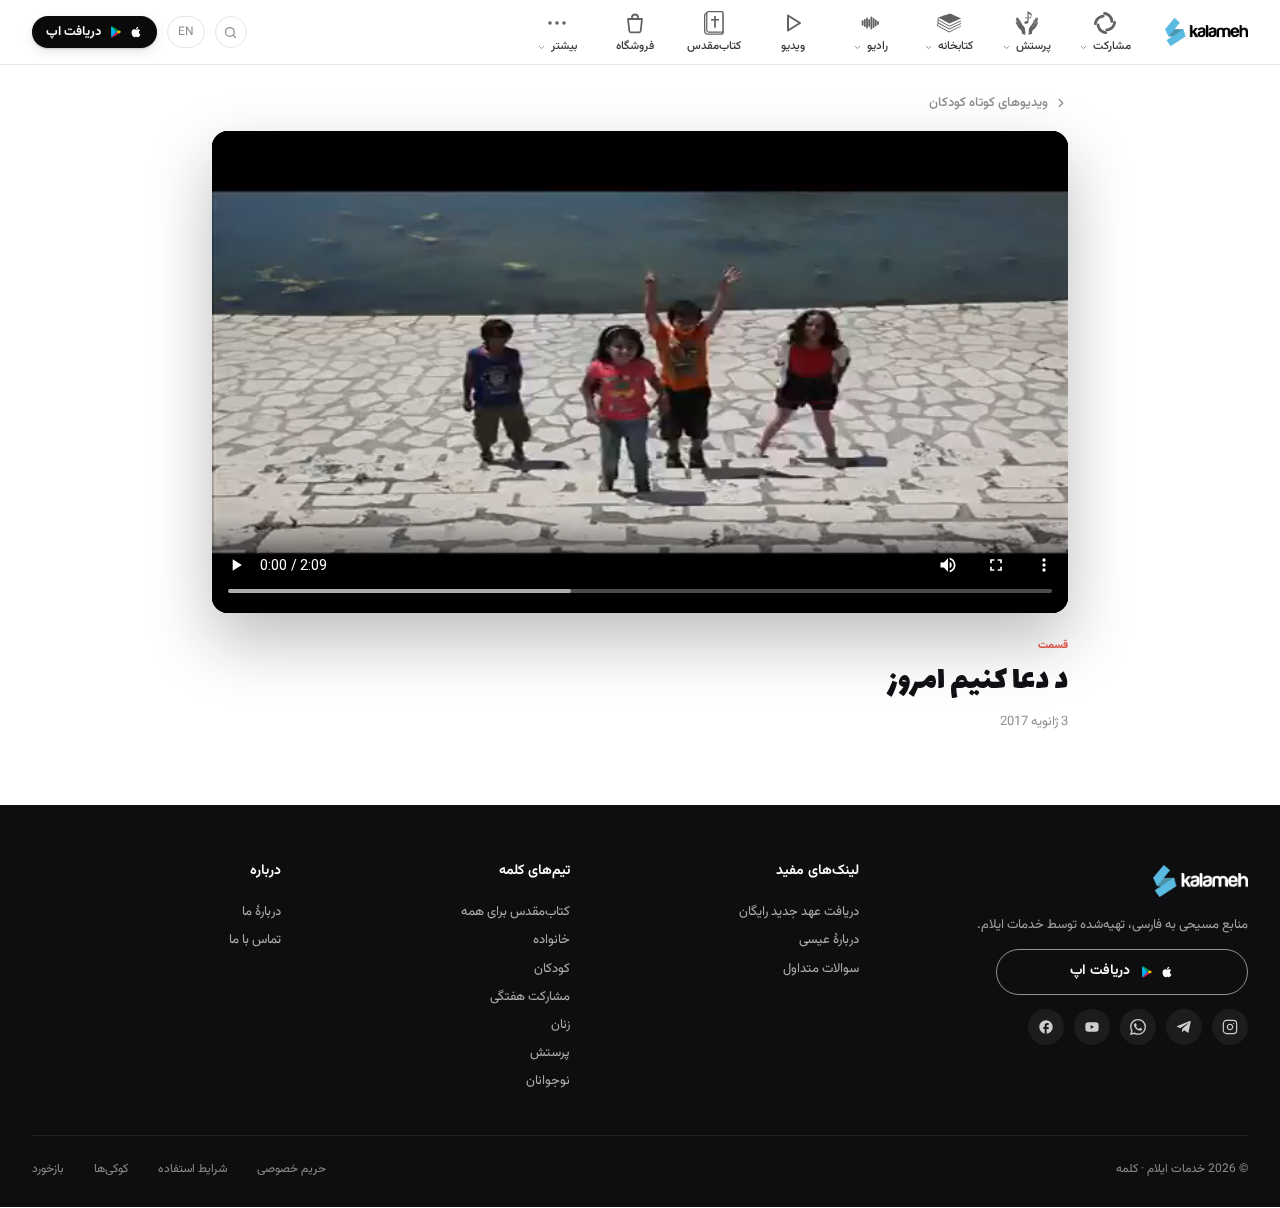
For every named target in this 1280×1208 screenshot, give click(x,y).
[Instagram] (1230, 1027)
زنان (560, 1025)
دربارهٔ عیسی (829, 940)
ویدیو (793, 46)
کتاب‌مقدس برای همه (515, 912)
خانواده (551, 940)
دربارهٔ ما (261, 912)
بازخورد (48, 1169)
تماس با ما (255, 940)
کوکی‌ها (111, 1169)
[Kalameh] (1206, 32)
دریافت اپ (1100, 971)
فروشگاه (635, 46)
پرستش (550, 1053)
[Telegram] (1184, 1027)
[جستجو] (231, 32)
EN (186, 32)
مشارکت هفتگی (530, 997)
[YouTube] (1092, 1027)
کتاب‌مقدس (714, 46)
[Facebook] (1046, 1027)
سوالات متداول (821, 969)
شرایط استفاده (192, 1169)
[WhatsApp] (1138, 1027)
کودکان (552, 969)
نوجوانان (548, 1081)
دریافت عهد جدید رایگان (799, 912)
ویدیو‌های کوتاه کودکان (988, 103)
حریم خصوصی (291, 1169)
